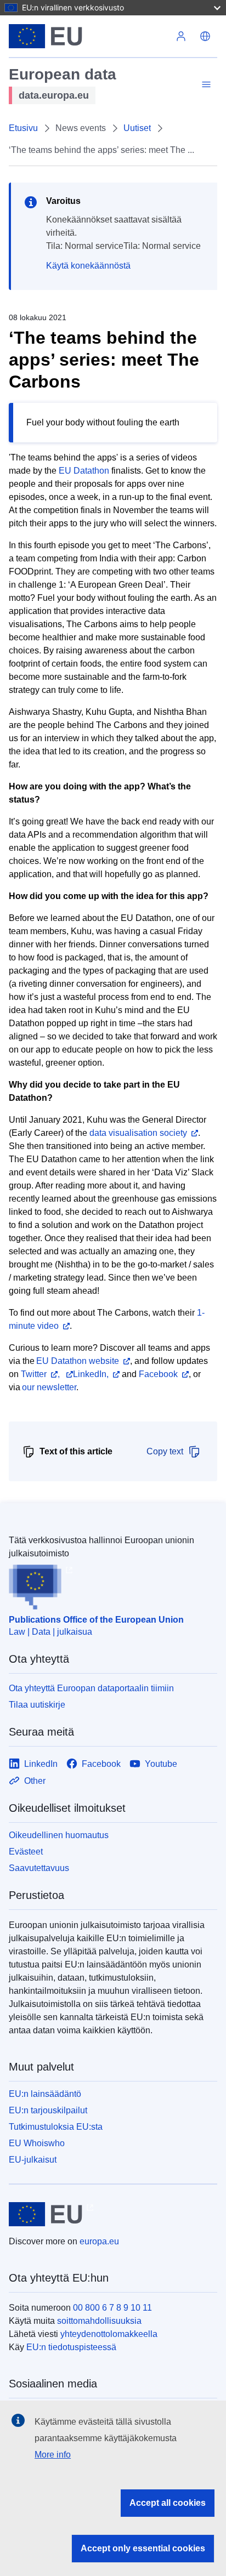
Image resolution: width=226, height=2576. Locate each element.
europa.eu (99, 2241)
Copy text (165, 1451)
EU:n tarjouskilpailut (48, 2110)
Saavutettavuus (39, 1868)
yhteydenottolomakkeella (109, 2334)
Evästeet (26, 1852)
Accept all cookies (168, 2503)
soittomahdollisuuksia (99, 2321)
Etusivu (23, 128)
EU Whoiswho (37, 2143)
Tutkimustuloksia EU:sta (56, 2127)
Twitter (34, 1374)
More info (53, 2455)
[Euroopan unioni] (89, 36)
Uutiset (137, 128)
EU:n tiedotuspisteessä (71, 2347)
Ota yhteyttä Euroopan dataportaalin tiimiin (91, 1688)
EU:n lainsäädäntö (45, 2094)
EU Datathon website (78, 1361)
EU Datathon (84, 471)
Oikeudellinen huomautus (59, 1835)
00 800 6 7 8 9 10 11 (112, 2308)
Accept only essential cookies (143, 2548)
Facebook (158, 1374)
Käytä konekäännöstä (88, 266)
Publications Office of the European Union (96, 1620)
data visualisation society (138, 1133)
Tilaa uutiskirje (37, 1705)
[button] (205, 36)
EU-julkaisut (33, 2160)
